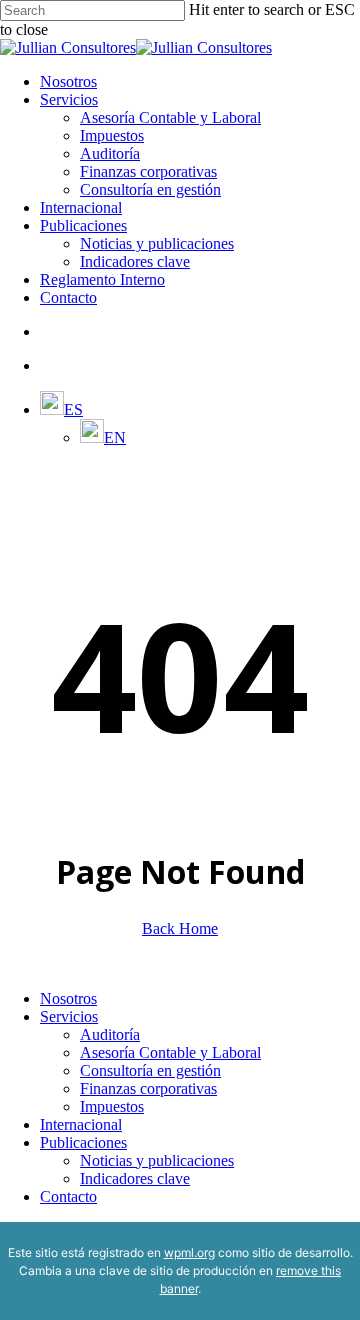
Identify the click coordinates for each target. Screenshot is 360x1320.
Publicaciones (83, 1142)
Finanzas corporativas (148, 1088)
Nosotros (68, 998)
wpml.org (189, 1252)
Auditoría (110, 1034)
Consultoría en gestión (150, 1070)
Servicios (69, 1016)
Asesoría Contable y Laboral (170, 1052)
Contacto (68, 1196)
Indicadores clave (135, 1178)
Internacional (81, 1124)
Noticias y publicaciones (157, 1160)
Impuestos (112, 1106)
